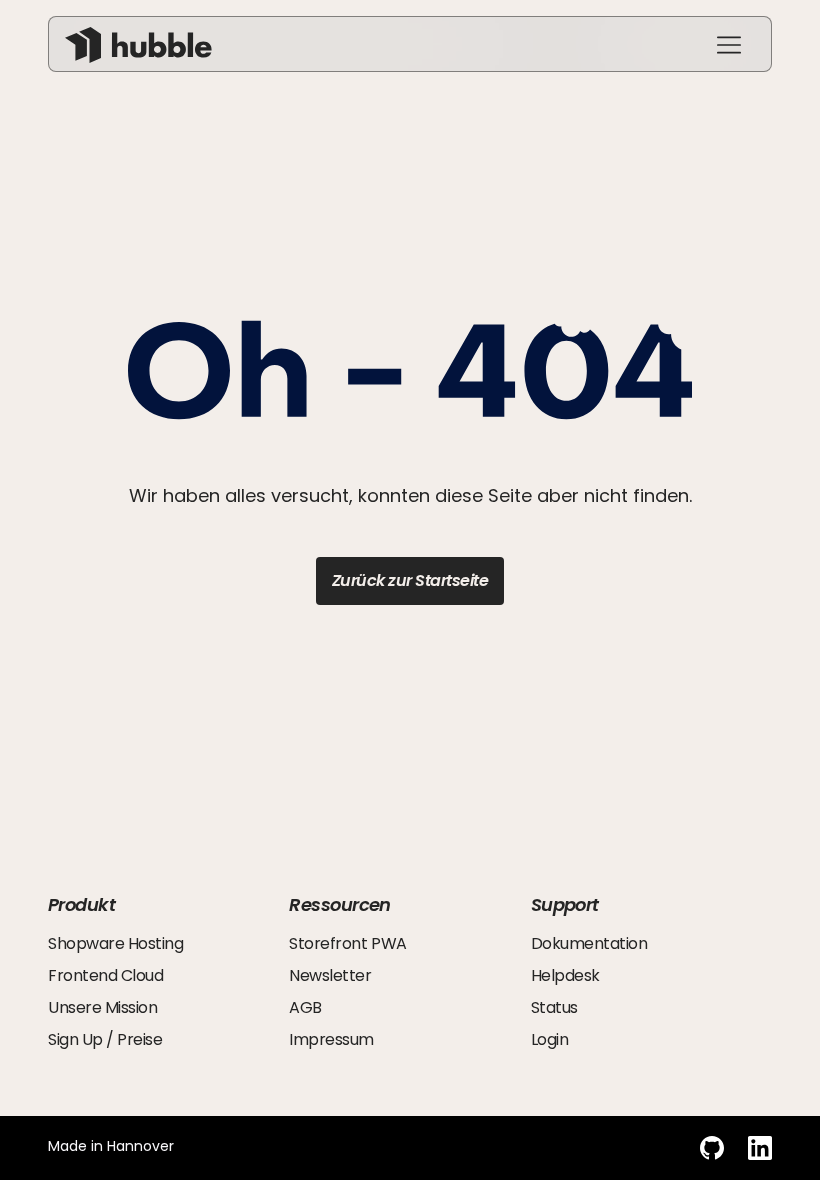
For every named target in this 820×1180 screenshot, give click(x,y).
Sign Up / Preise (105, 1039)
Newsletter (330, 975)
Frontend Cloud (105, 975)
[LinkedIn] (760, 1148)
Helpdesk (565, 975)
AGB (305, 1007)
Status (554, 1007)
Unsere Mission (102, 1007)
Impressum (331, 1039)
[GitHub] (712, 1148)
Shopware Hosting (115, 943)
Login (550, 1039)
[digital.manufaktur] (138, 45)
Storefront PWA (347, 943)
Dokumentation (589, 943)
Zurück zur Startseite (410, 580)
